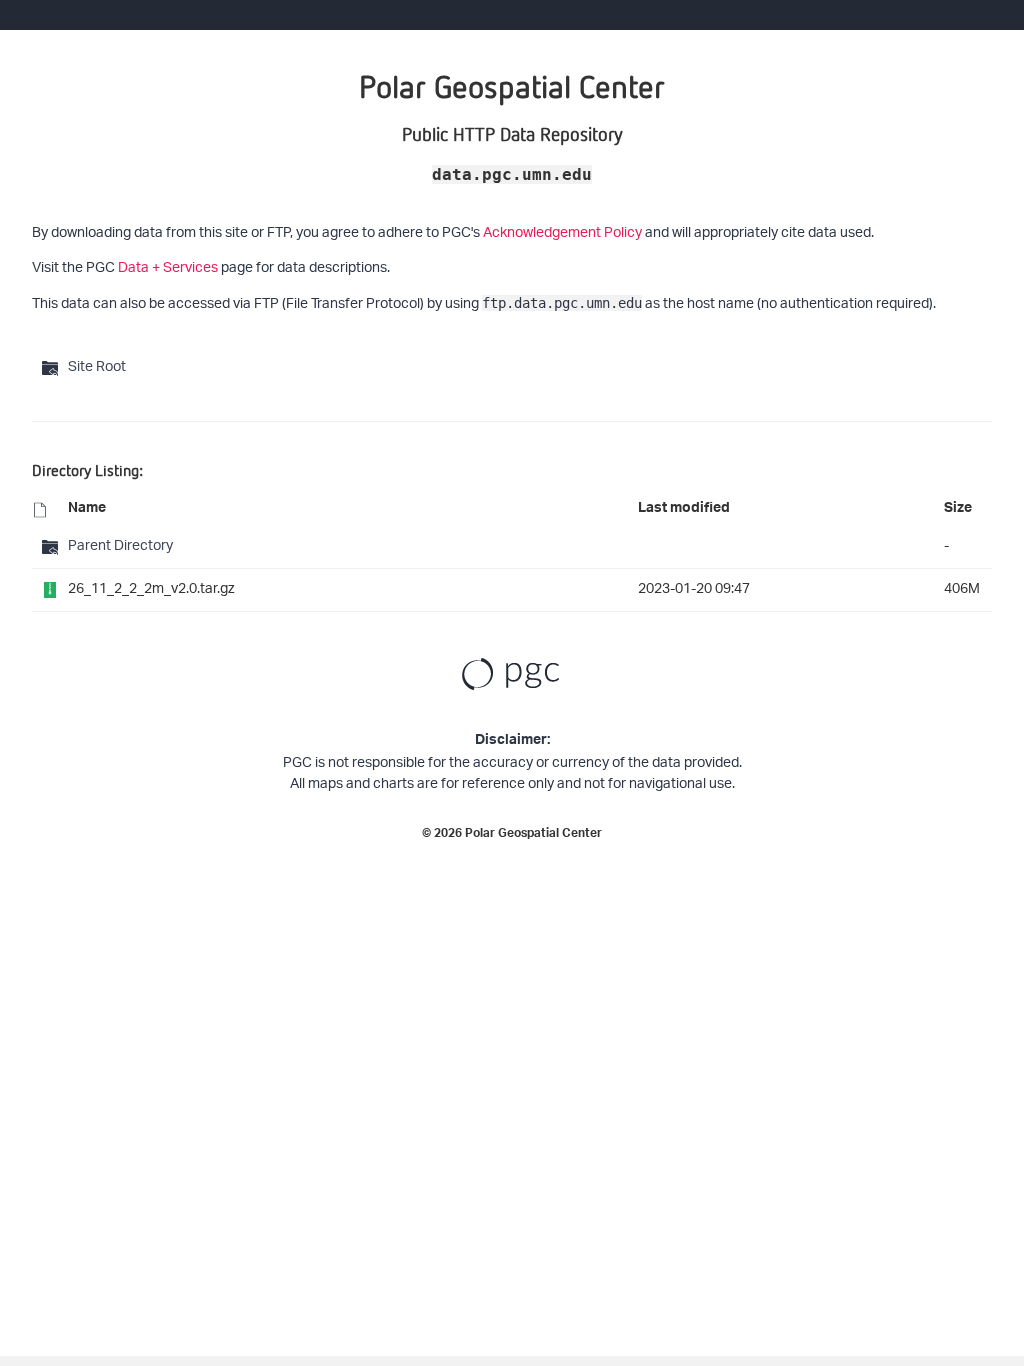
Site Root (97, 367)
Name (87, 510)
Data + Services (168, 268)
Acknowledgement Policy (562, 233)
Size (958, 510)
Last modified (684, 510)
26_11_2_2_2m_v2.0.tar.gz (151, 589)
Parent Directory (120, 546)
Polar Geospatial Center (533, 835)
